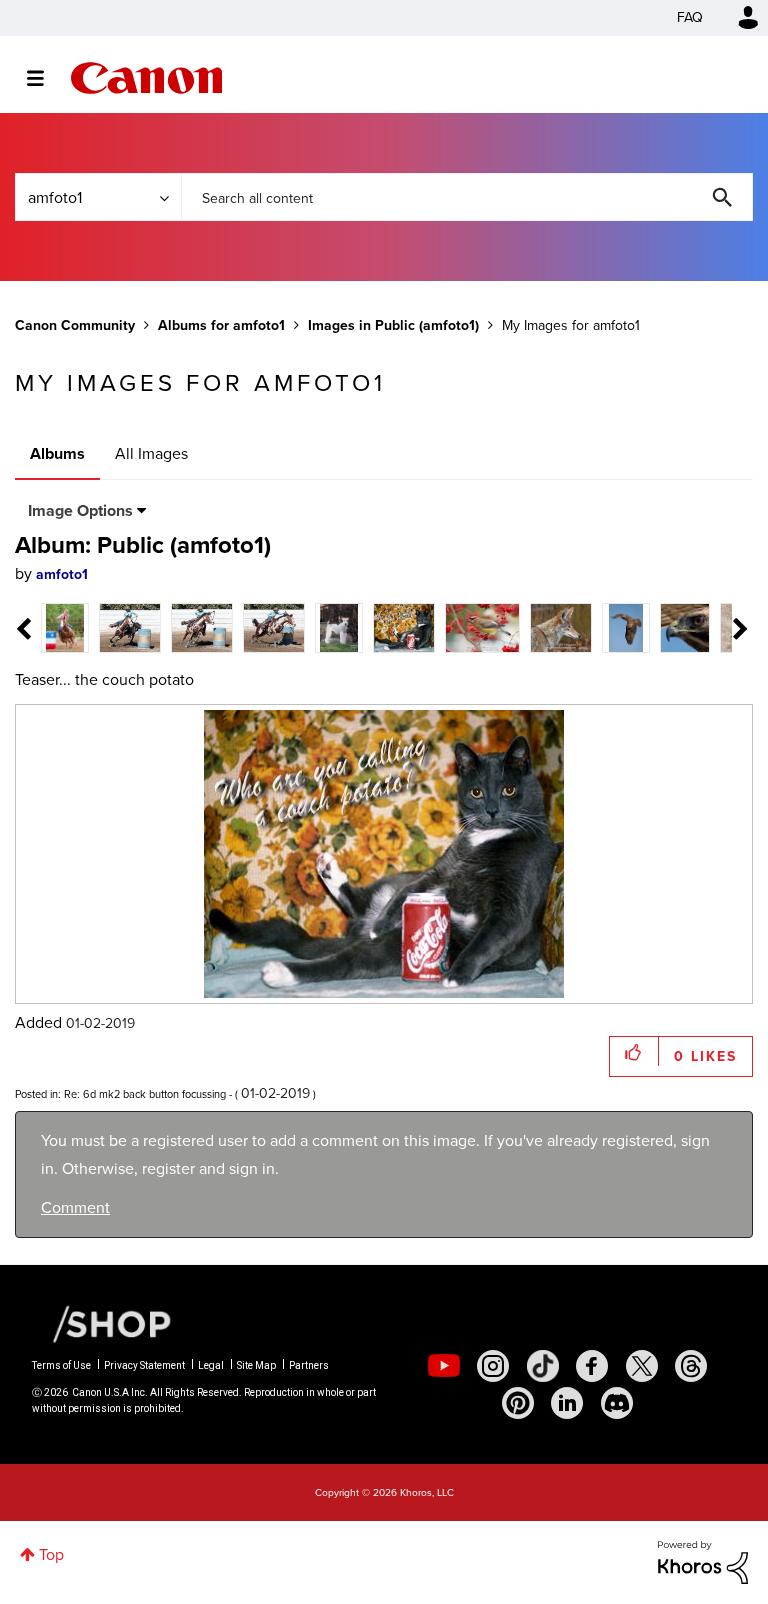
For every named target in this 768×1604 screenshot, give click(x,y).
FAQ (690, 17)
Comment (75, 1207)
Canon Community (146, 78)
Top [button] (51, 1554)
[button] (634, 1051)
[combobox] (467, 197)
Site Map (256, 1365)
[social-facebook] (592, 1366)
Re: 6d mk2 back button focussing (145, 1094)
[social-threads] (691, 1366)
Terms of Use (61, 1365)
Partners (309, 1365)
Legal (211, 1365)
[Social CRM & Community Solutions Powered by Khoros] (703, 1560)
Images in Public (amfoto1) (393, 325)
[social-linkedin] (567, 1403)
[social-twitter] (642, 1366)
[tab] (65, 626)
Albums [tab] (57, 453)
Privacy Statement (144, 1365)
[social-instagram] (493, 1366)
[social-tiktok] (543, 1366)
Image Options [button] (80, 510)
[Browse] (45, 78)
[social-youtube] (444, 1366)
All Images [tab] (151, 453)
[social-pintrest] (518, 1403)
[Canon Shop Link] (102, 1322)
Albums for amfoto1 (221, 325)
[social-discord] (617, 1403)
